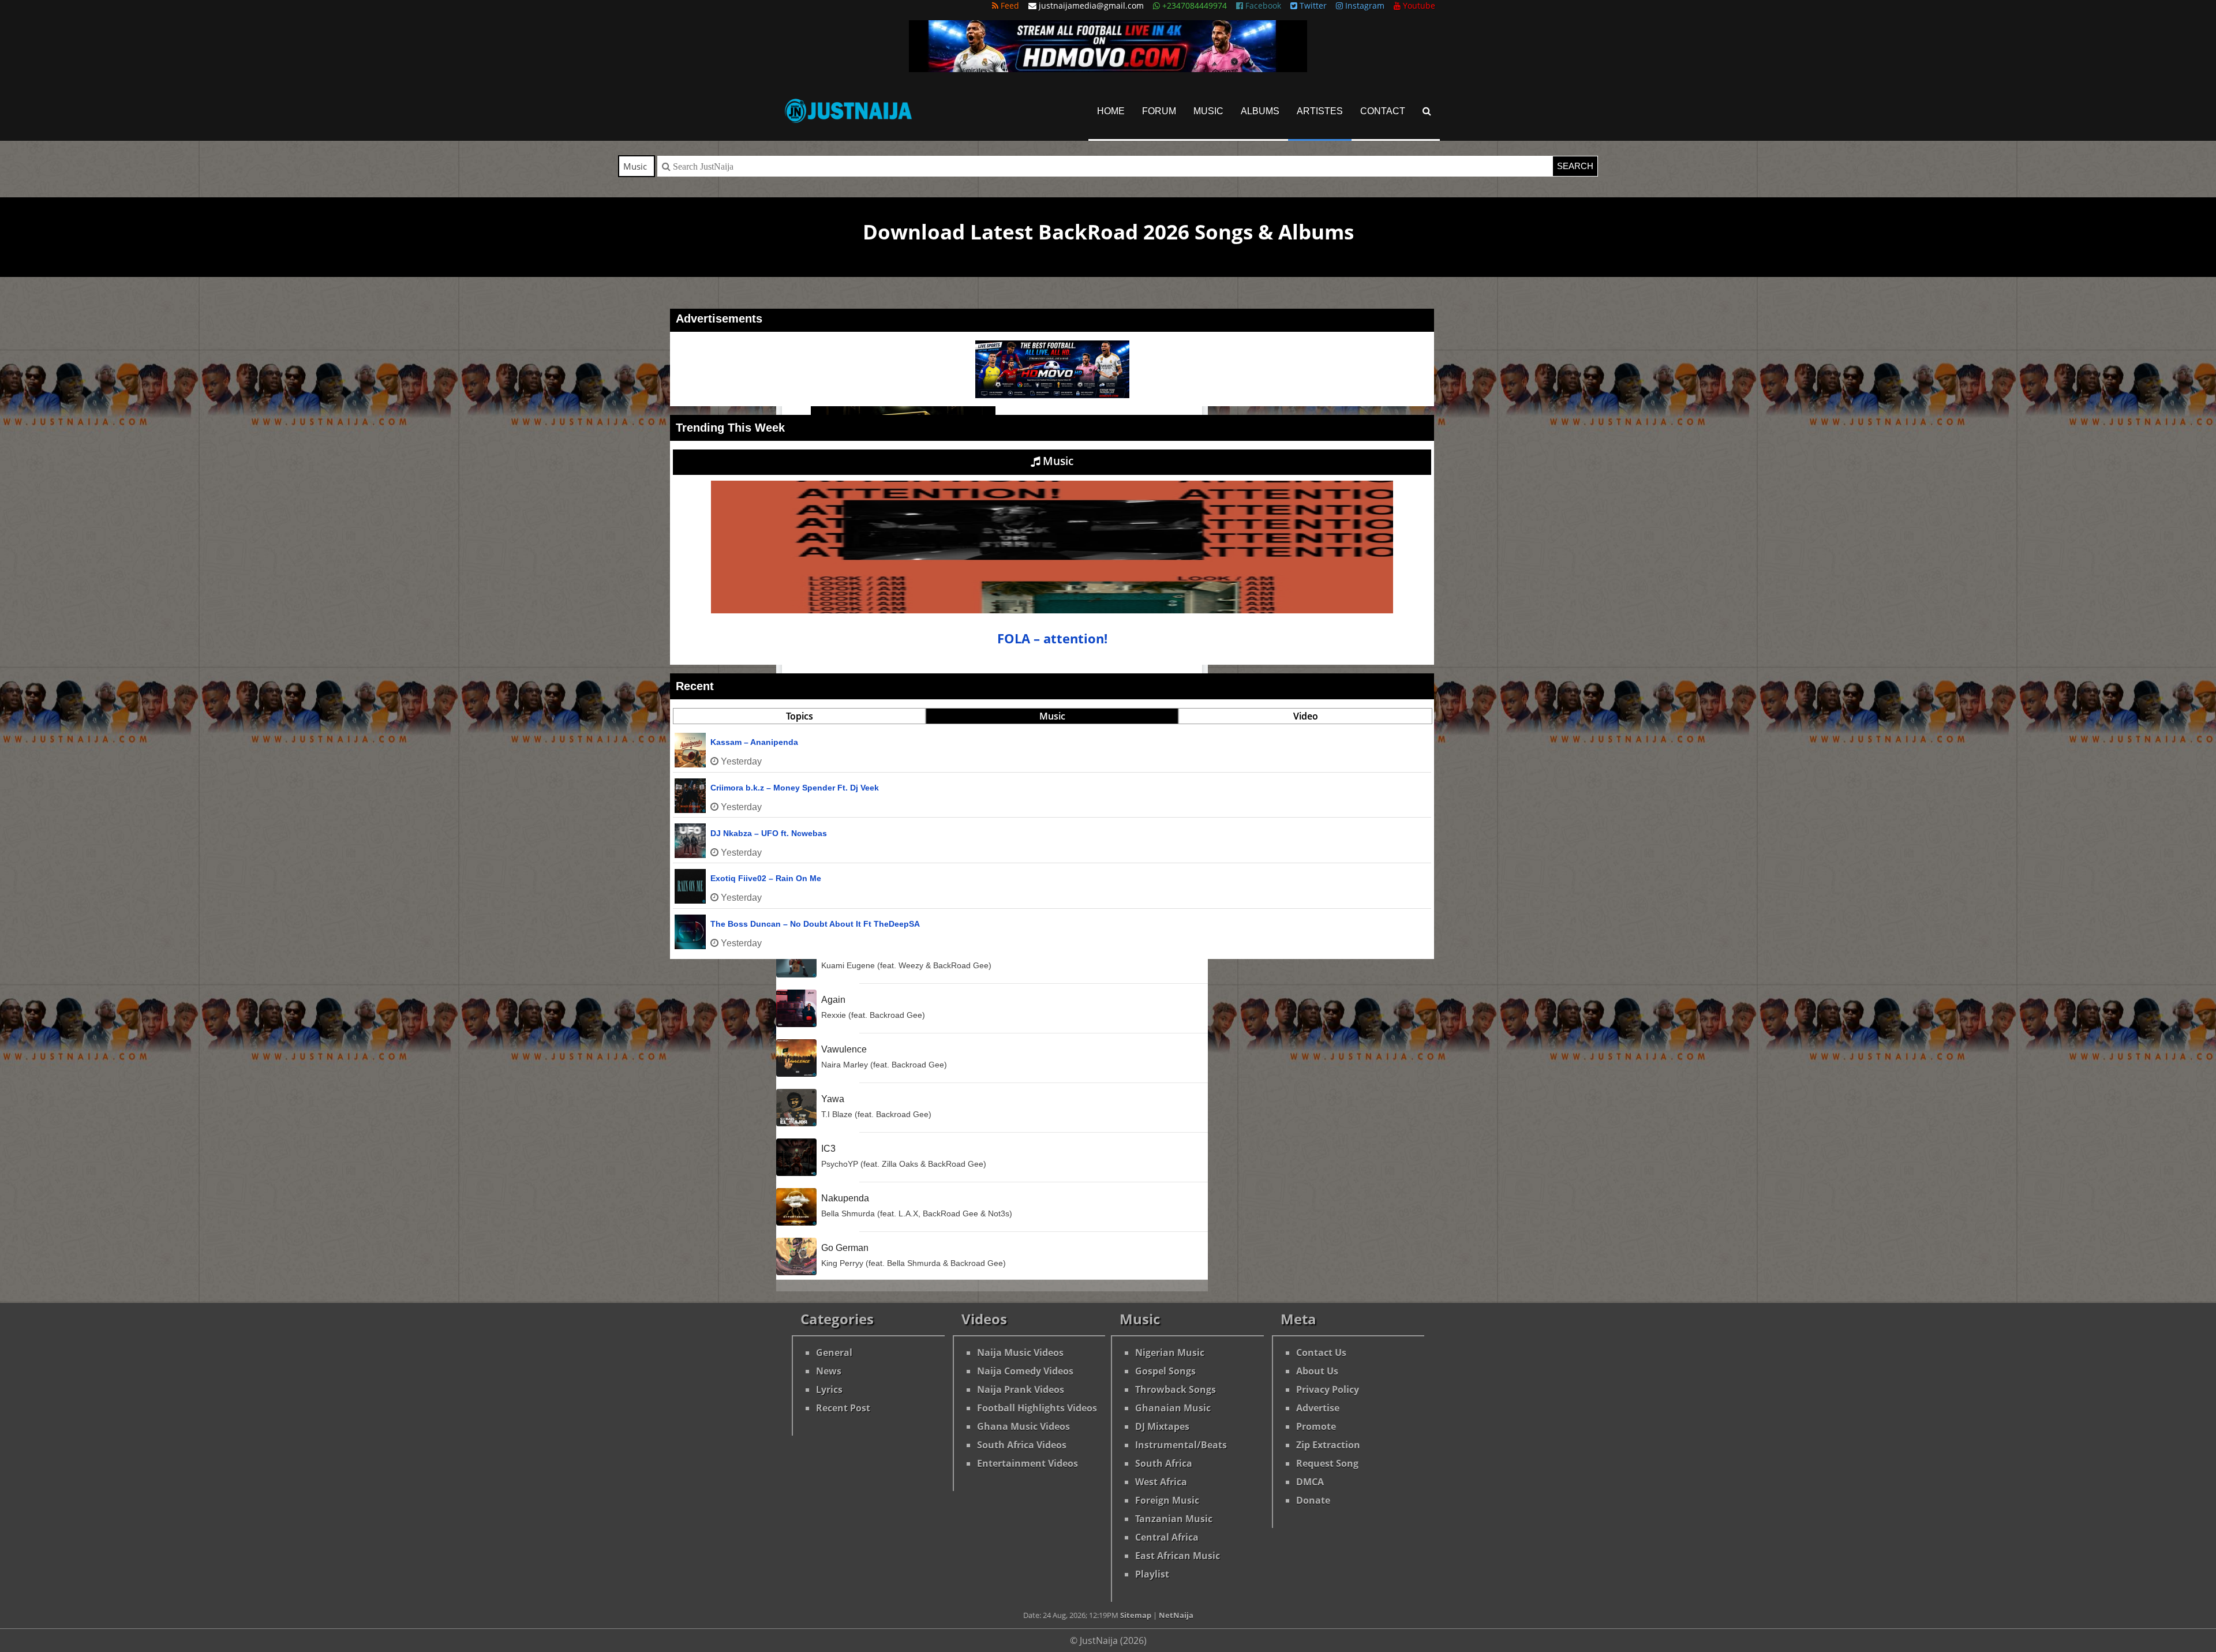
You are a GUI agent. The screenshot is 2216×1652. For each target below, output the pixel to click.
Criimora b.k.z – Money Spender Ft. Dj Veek (795, 788)
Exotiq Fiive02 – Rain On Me (766, 878)
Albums (1260, 111)
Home (1111, 111)
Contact (1383, 111)
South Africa (1164, 1463)
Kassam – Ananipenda (754, 742)
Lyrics (829, 1389)
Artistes (1320, 111)
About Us (1317, 1371)
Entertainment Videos (1027, 1463)
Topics (800, 716)
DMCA (1310, 1482)
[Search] (1427, 111)
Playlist (1152, 1574)
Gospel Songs (1165, 1371)
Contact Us (1321, 1353)
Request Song (1327, 1463)
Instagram (1364, 5)
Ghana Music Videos (1023, 1426)
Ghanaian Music (1173, 1408)
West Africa (1161, 1482)
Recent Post (843, 1408)
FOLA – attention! (1052, 638)
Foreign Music (1167, 1500)
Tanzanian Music (1174, 1519)
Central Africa (1167, 1537)
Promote (1316, 1426)
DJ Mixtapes (1162, 1426)
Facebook (1262, 5)
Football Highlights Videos (1037, 1408)
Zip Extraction (1328, 1445)
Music (1208, 111)
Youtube (1418, 5)
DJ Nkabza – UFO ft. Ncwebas (769, 833)
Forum (1159, 111)
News (829, 1371)
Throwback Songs (1176, 1389)
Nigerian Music (1170, 1353)
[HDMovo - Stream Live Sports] (1108, 69)
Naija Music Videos (1020, 1353)
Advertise (1318, 1408)
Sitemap (1136, 1615)
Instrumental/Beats (1181, 1445)
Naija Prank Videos (1021, 1389)
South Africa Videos (1022, 1445)
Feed (1009, 5)
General (834, 1353)
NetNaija (1176, 1615)
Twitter (1312, 5)
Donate (1313, 1500)
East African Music (1178, 1556)
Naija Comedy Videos (1025, 1371)
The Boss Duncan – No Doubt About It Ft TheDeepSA (815, 924)
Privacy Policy (1328, 1389)
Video (1306, 716)
